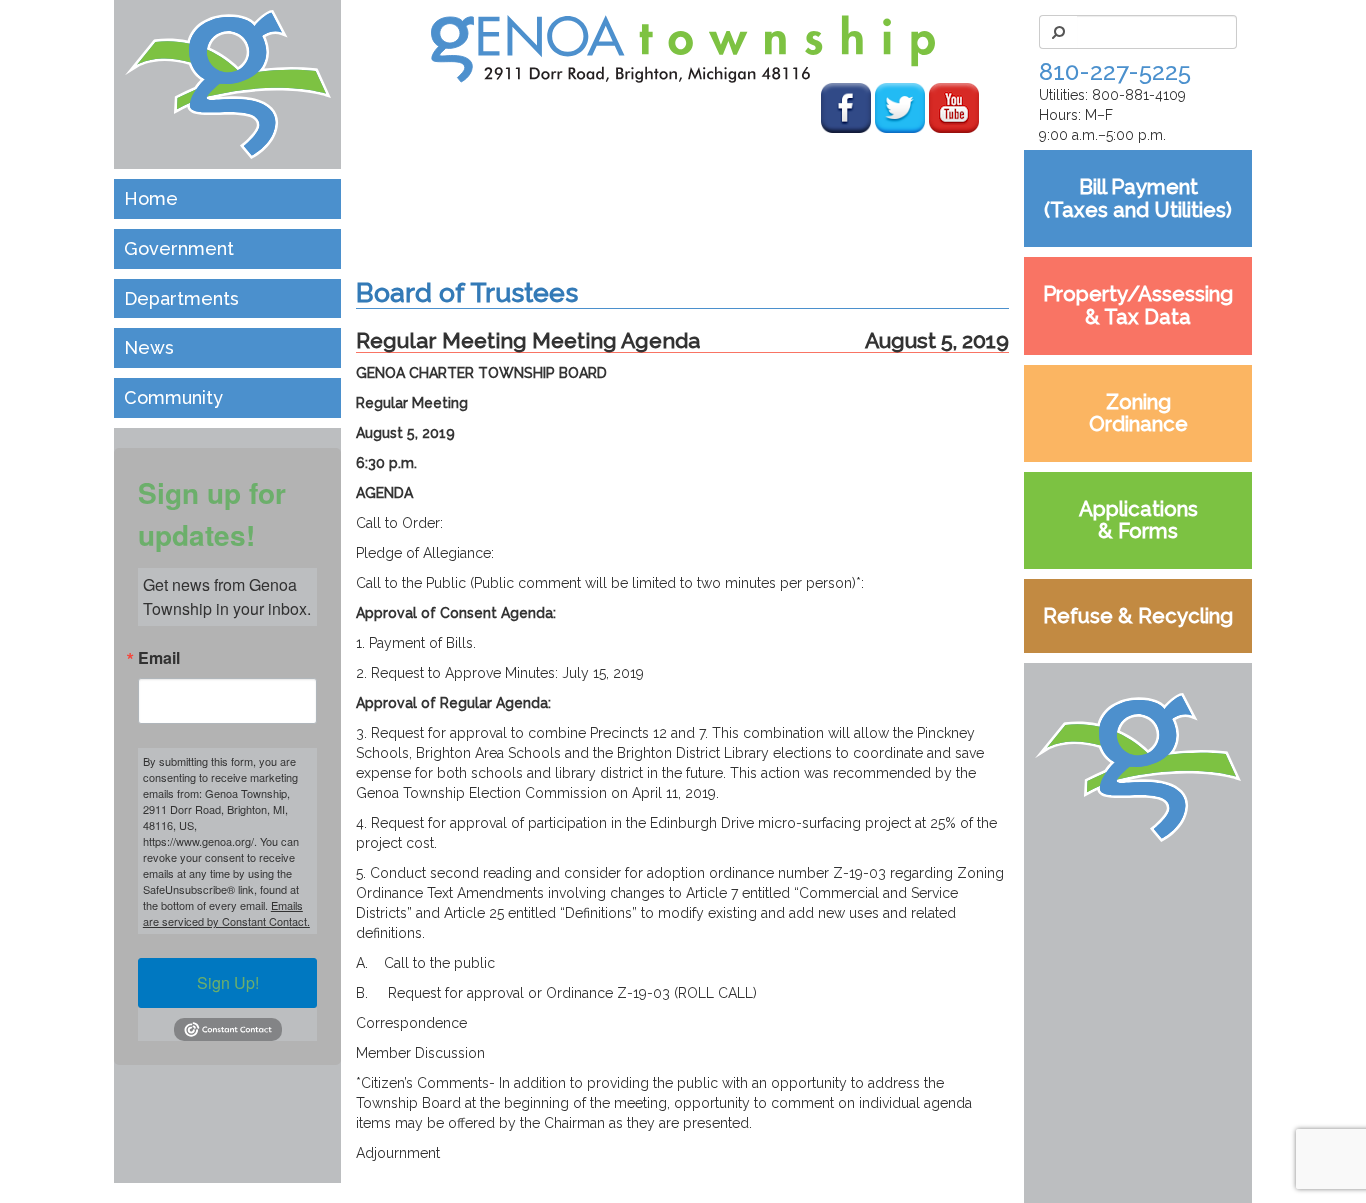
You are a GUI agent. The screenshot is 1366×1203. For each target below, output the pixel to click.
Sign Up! (228, 982)
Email (159, 658)
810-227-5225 (1115, 71)
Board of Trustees (467, 292)
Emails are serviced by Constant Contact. (226, 913)
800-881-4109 (1139, 95)
